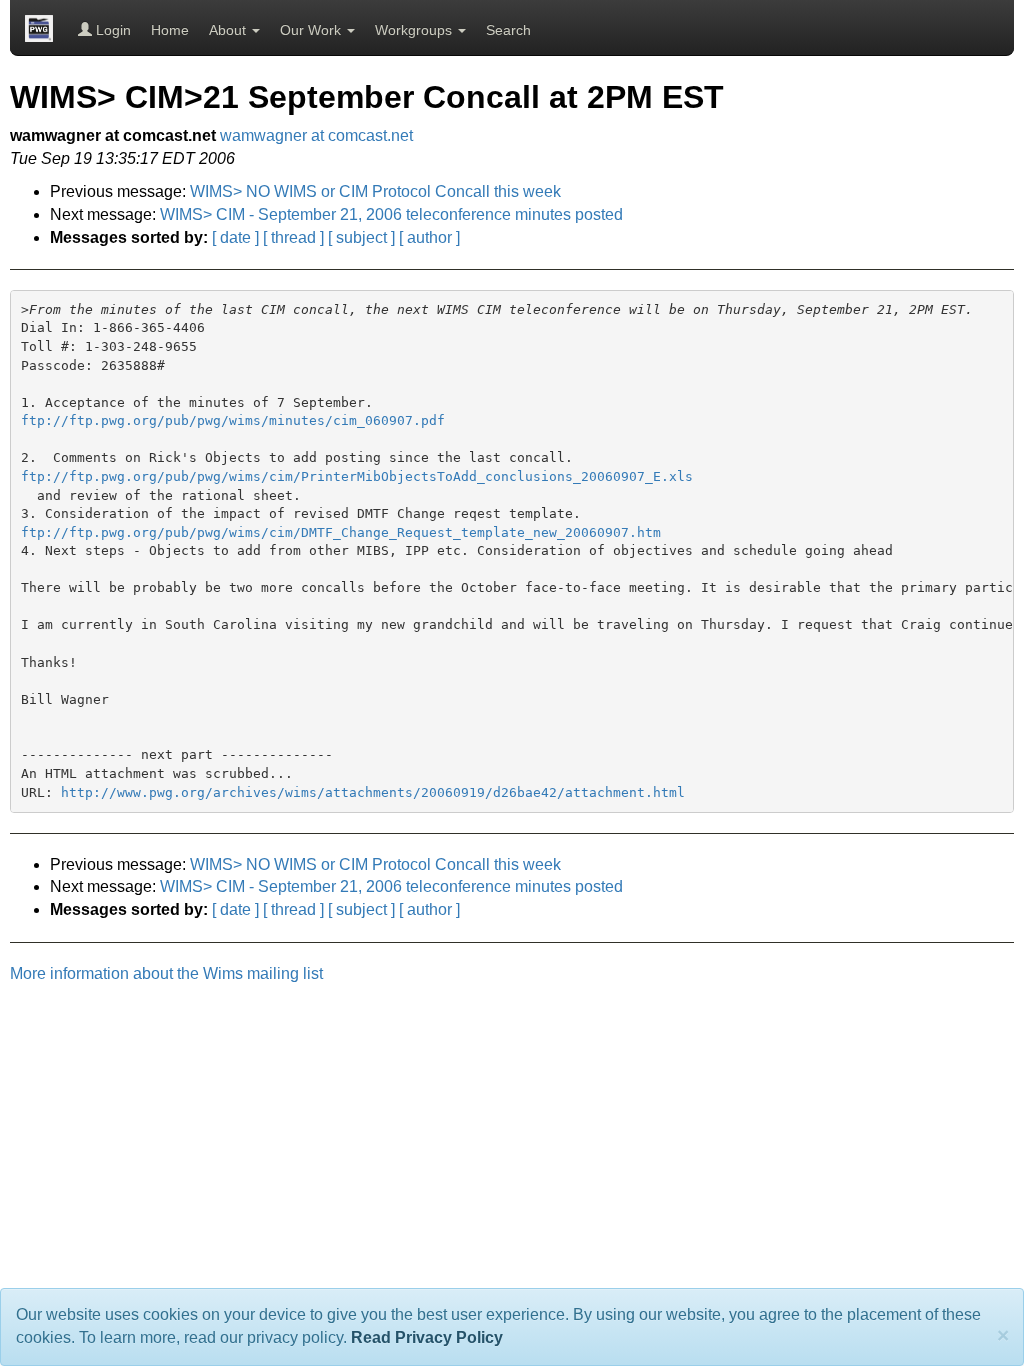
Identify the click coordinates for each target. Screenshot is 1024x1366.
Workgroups (415, 30)
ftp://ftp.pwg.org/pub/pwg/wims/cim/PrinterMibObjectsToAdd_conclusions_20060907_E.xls (357, 476)
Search (508, 30)
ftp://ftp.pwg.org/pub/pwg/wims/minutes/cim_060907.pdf (233, 420)
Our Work (312, 30)
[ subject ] (361, 237)
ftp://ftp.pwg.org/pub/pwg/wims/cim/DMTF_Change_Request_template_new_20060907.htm (341, 532)
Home (170, 30)
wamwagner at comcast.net (316, 135)
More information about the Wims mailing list (166, 973)
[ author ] (429, 237)
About (229, 30)
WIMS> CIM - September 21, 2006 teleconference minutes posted (391, 214)
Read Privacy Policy (427, 1337)
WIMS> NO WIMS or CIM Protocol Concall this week (375, 191)
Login (111, 30)
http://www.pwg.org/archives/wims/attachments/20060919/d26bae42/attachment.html (373, 792)
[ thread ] (293, 237)
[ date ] (235, 237)
